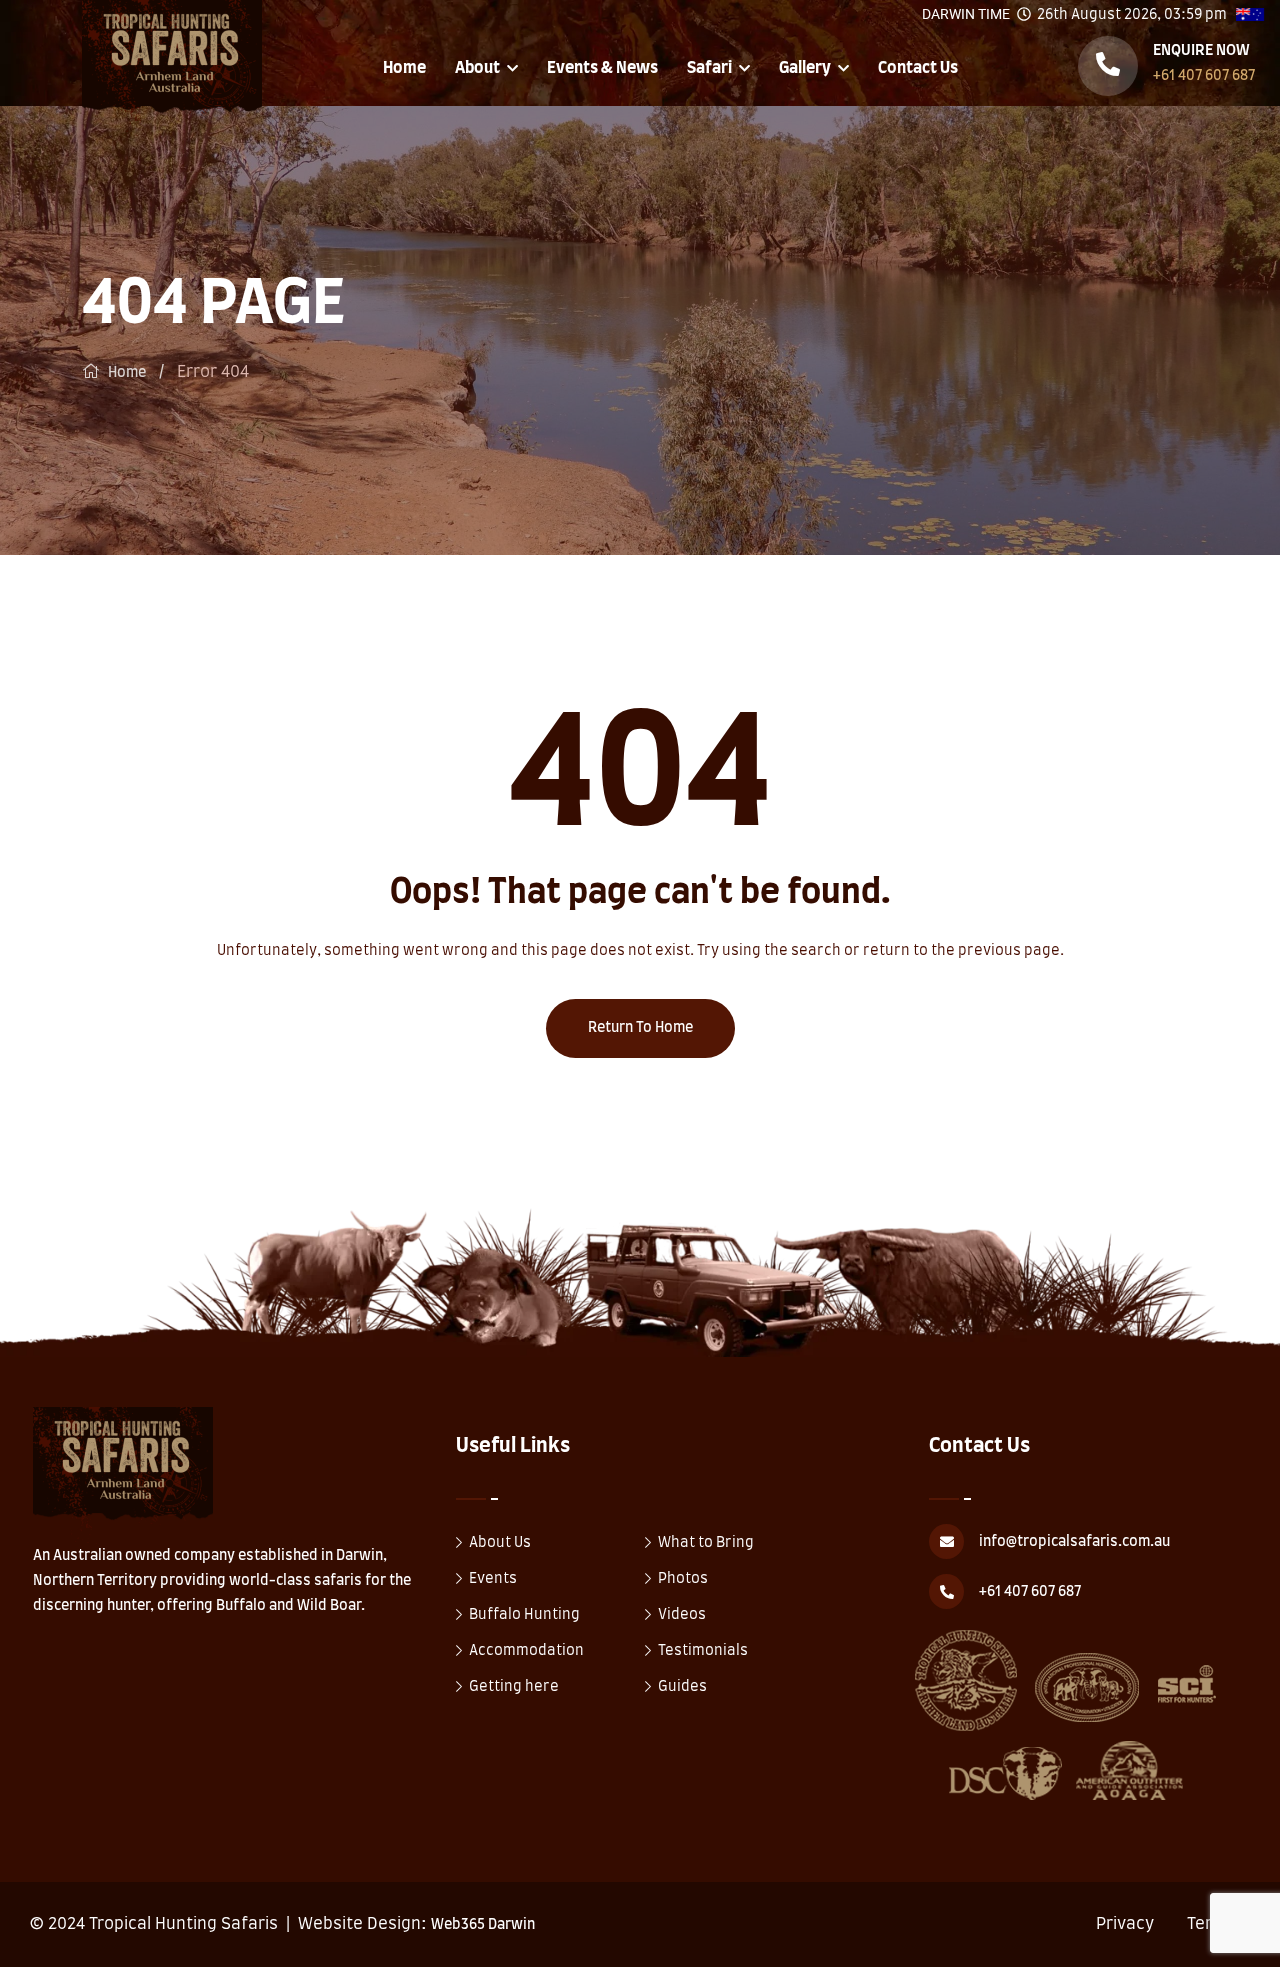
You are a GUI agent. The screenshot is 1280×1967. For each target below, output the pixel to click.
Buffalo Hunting (524, 1615)
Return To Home (640, 1028)
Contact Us (918, 68)
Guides (682, 1687)
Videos (682, 1615)
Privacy (1125, 1924)
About (477, 68)
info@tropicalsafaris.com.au (1074, 1542)
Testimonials (703, 1651)
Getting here (514, 1687)
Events (493, 1579)
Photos (683, 1579)
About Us (500, 1543)
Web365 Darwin (483, 1925)
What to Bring (706, 1543)
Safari (709, 68)
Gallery (805, 68)
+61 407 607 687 (1204, 76)
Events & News (602, 68)
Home (404, 68)
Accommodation (526, 1651)
